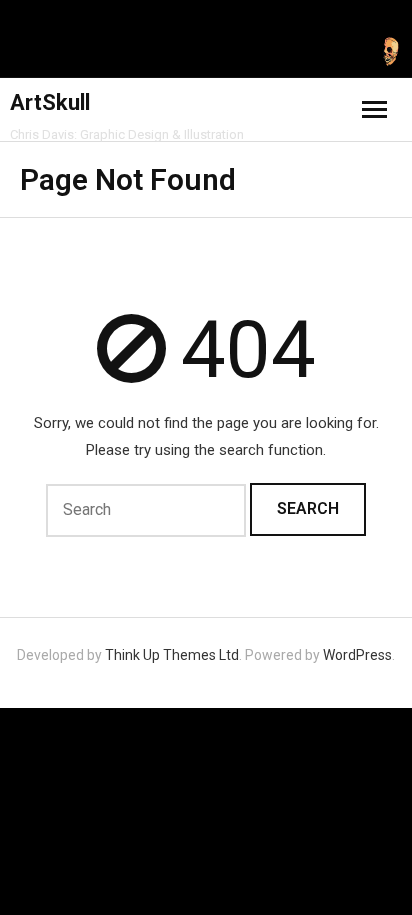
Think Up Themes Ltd (172, 655)
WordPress (357, 655)
